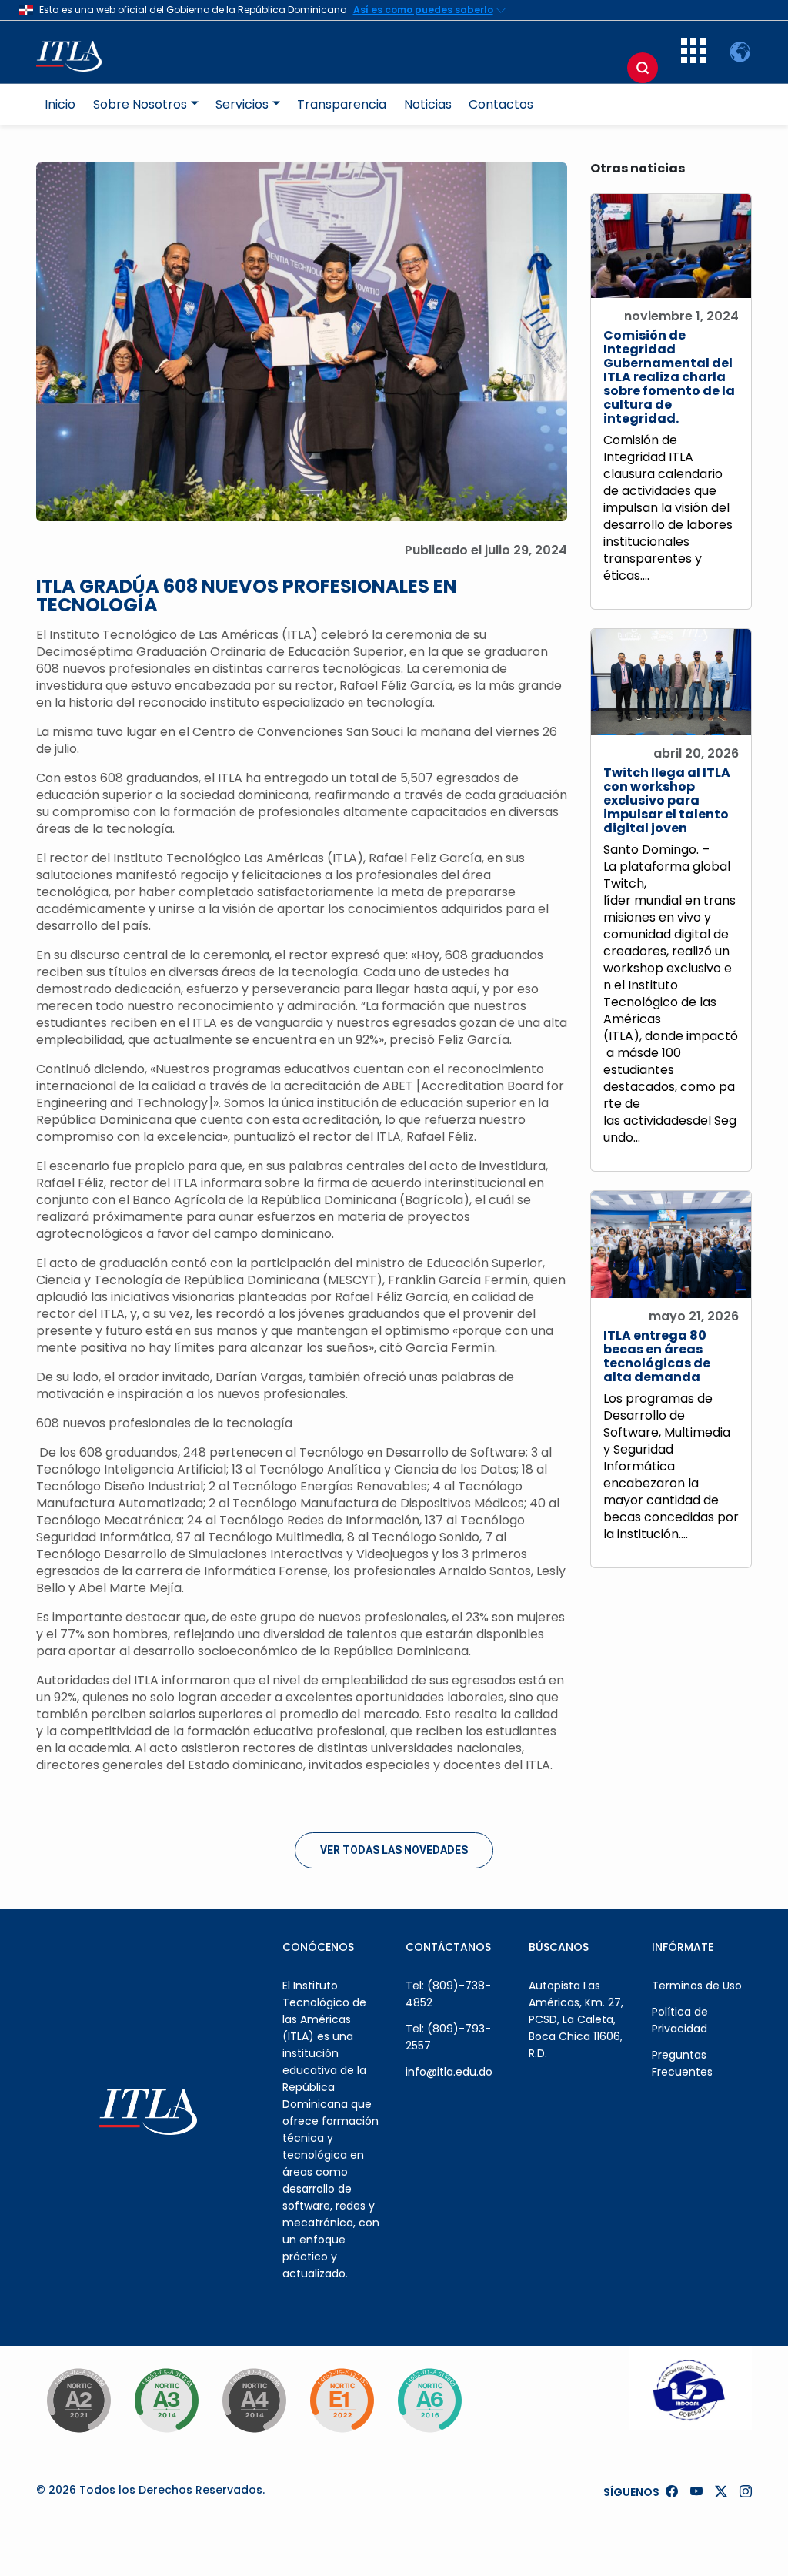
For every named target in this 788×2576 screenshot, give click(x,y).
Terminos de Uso (697, 1986)
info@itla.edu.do (449, 2072)
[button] (693, 59)
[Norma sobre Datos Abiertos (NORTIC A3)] (166, 2400)
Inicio (60, 104)
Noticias (428, 104)
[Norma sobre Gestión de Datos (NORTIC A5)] (429, 2400)
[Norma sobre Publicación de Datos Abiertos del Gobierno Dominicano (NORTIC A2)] (78, 2400)
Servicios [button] (242, 104)
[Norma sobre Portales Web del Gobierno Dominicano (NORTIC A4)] (254, 2400)
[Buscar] (643, 68)
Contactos (501, 104)
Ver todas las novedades (394, 1850)
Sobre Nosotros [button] (140, 104)
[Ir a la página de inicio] (77, 52)
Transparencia (342, 104)
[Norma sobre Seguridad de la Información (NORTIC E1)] (342, 2400)
